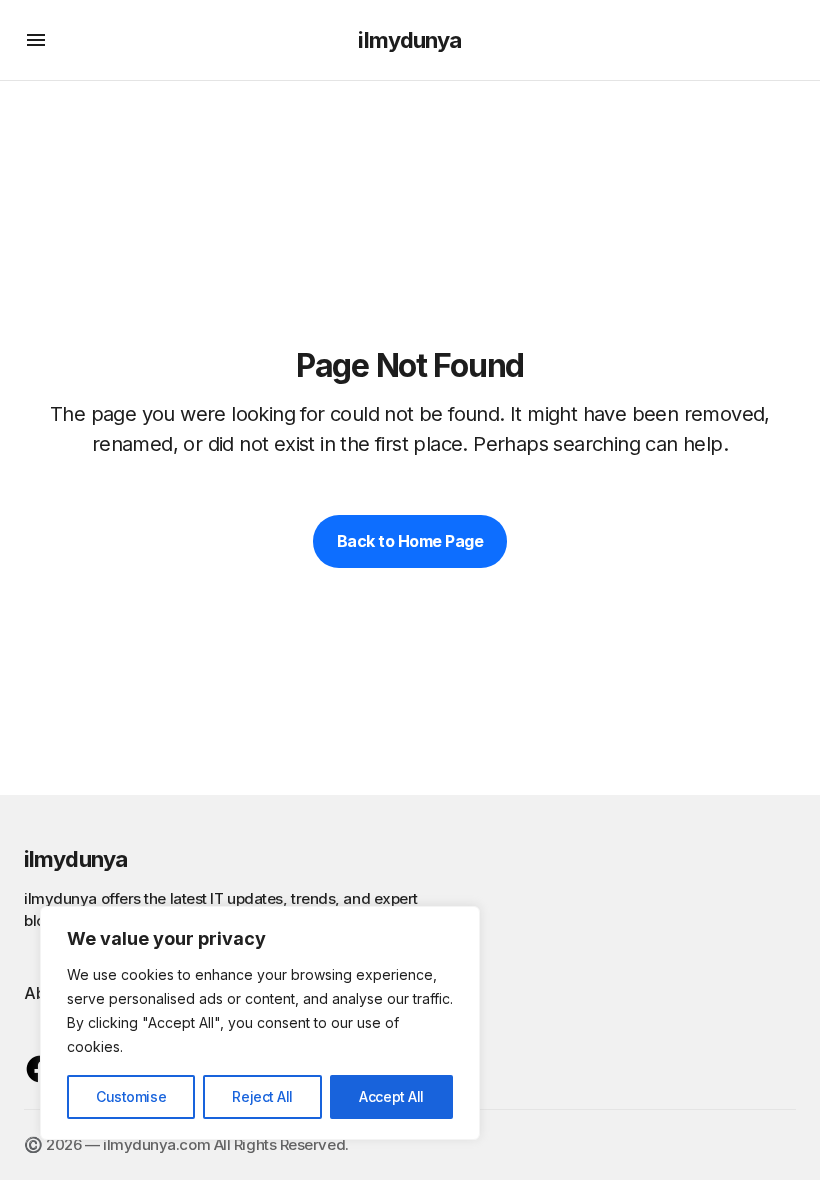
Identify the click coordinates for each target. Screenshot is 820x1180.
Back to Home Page (410, 541)
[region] (260, 1023)
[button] (36, 40)
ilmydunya (409, 40)
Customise (131, 1096)
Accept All (391, 1096)
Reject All (262, 1096)
